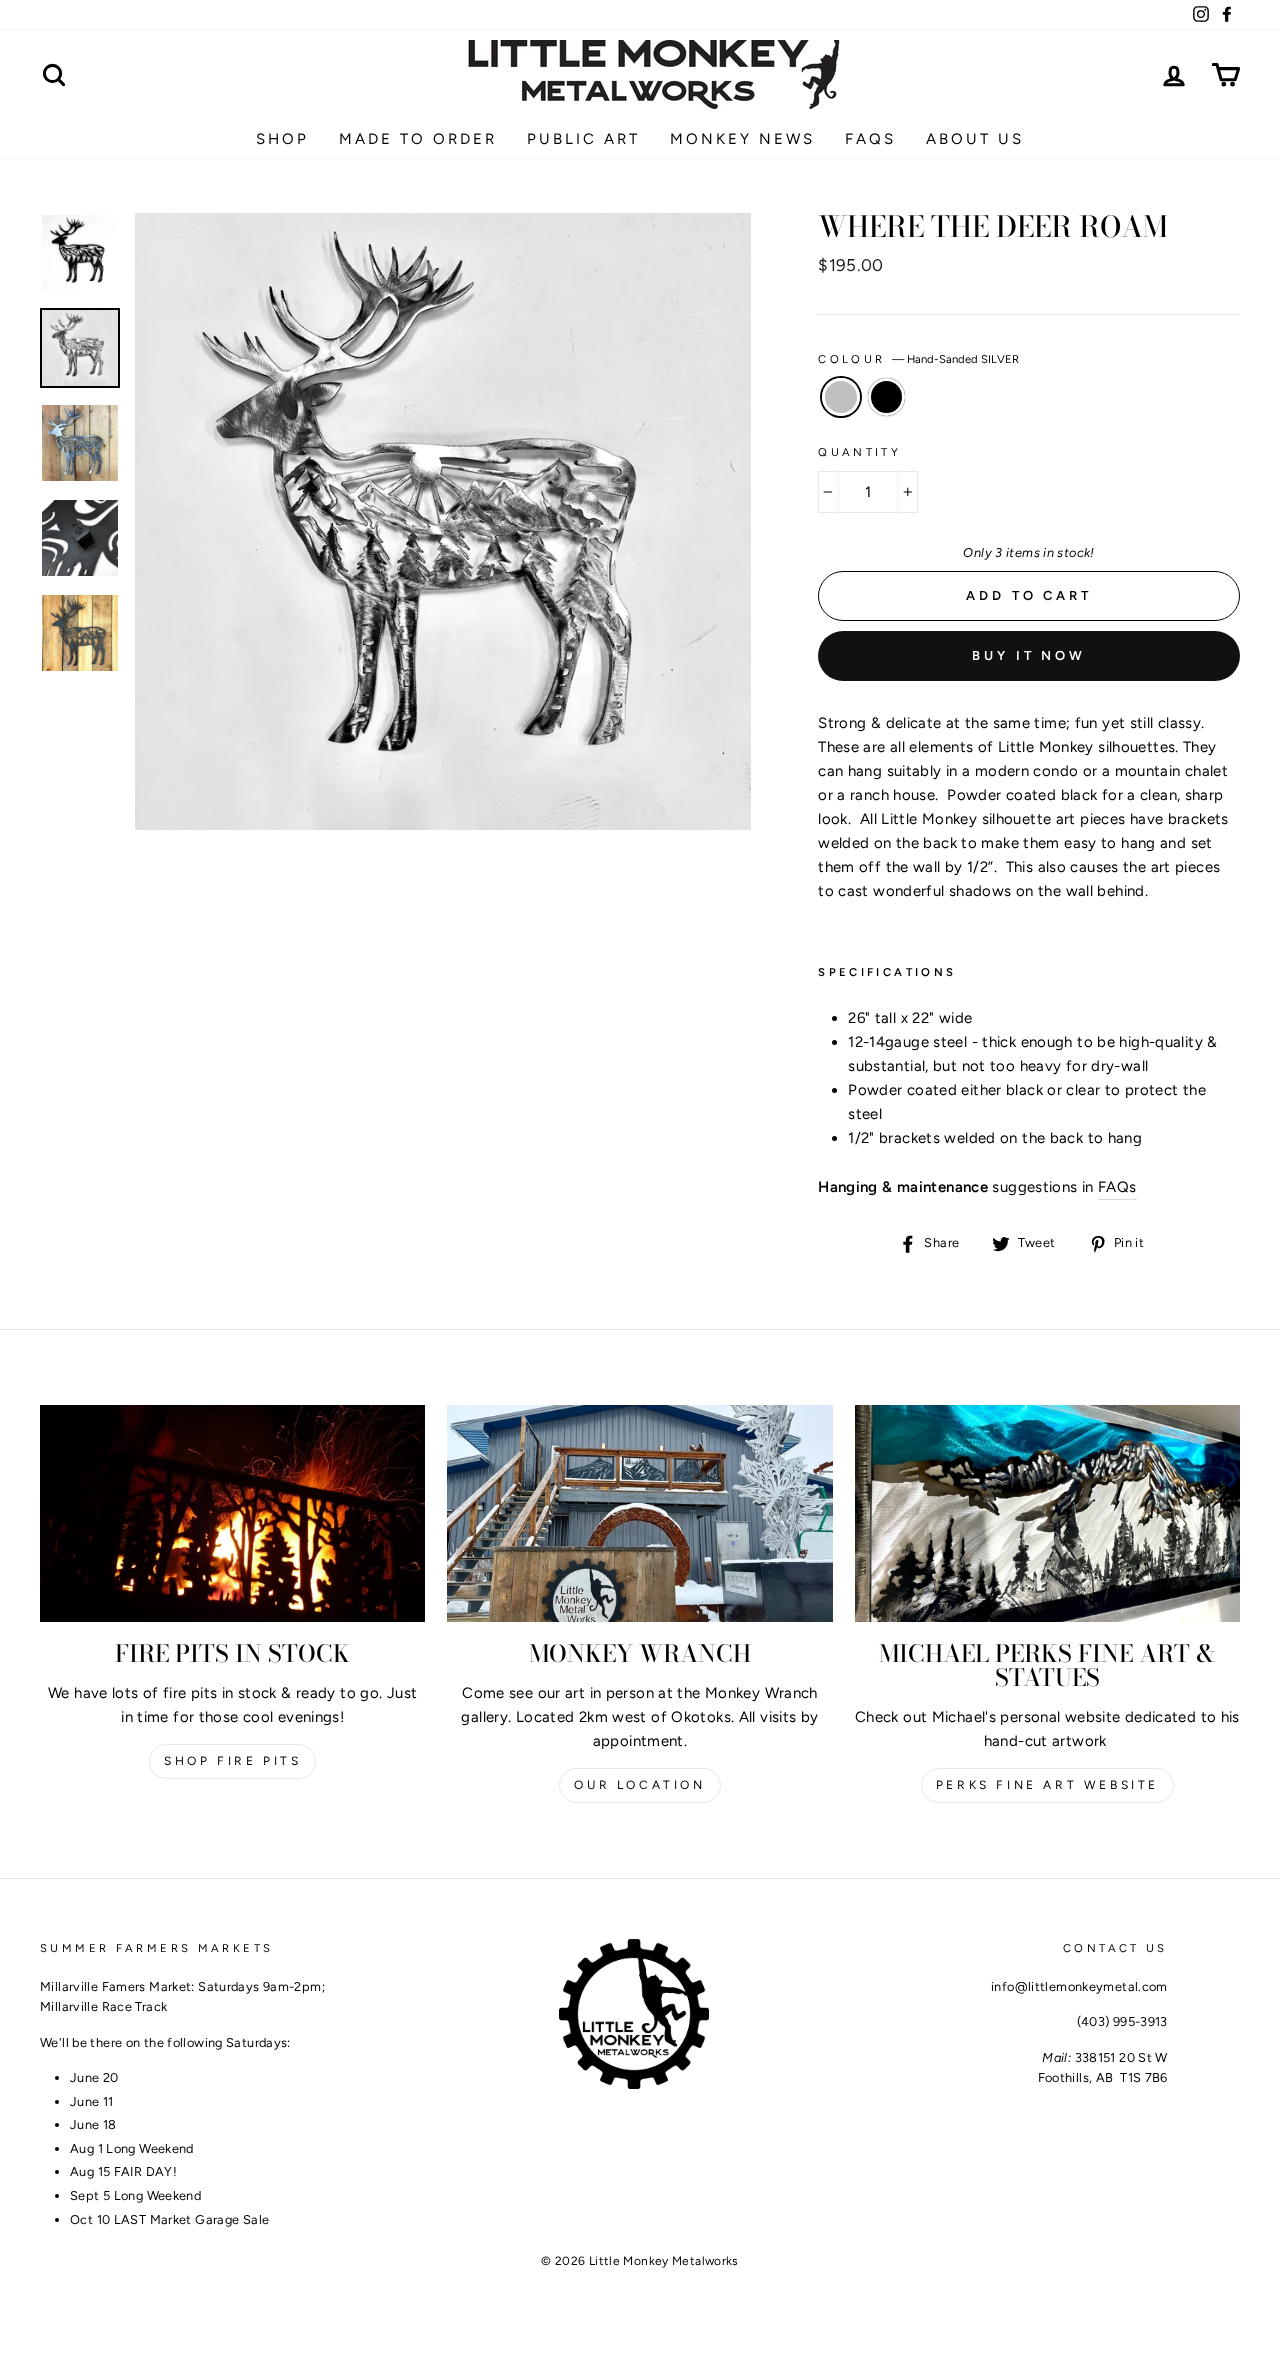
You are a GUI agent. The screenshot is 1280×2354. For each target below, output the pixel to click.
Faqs (870, 139)
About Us (975, 139)
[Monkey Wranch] (639, 1513)
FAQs (1117, 1187)
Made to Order (418, 139)
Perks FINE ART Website (1047, 1785)
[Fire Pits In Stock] (232, 1513)
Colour (918, 359)
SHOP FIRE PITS (232, 1761)
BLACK (887, 397)
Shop (282, 139)
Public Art (583, 139)
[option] (443, 521)
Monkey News (742, 139)
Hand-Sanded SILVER (841, 397)
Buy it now (1029, 655)
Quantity (859, 452)
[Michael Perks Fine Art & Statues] (1047, 1513)
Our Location (639, 1785)
